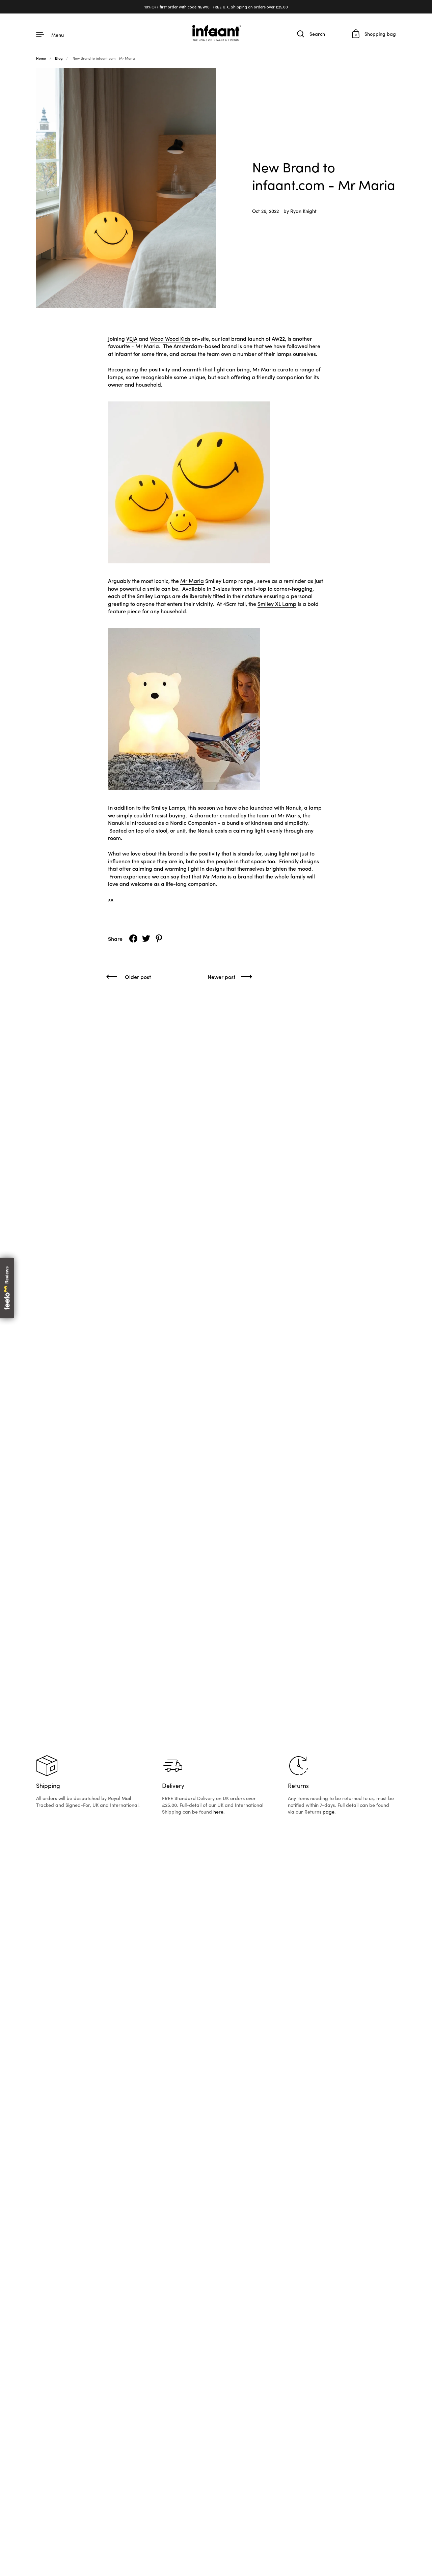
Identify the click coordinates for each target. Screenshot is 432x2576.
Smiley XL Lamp (277, 604)
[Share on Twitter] (146, 939)
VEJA (132, 338)
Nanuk (293, 807)
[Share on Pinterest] (159, 939)
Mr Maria (192, 581)
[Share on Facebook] (133, 939)
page (329, 1812)
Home (41, 58)
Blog (59, 58)
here (218, 1812)
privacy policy (314, 2484)
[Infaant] (216, 34)
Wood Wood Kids (170, 338)
